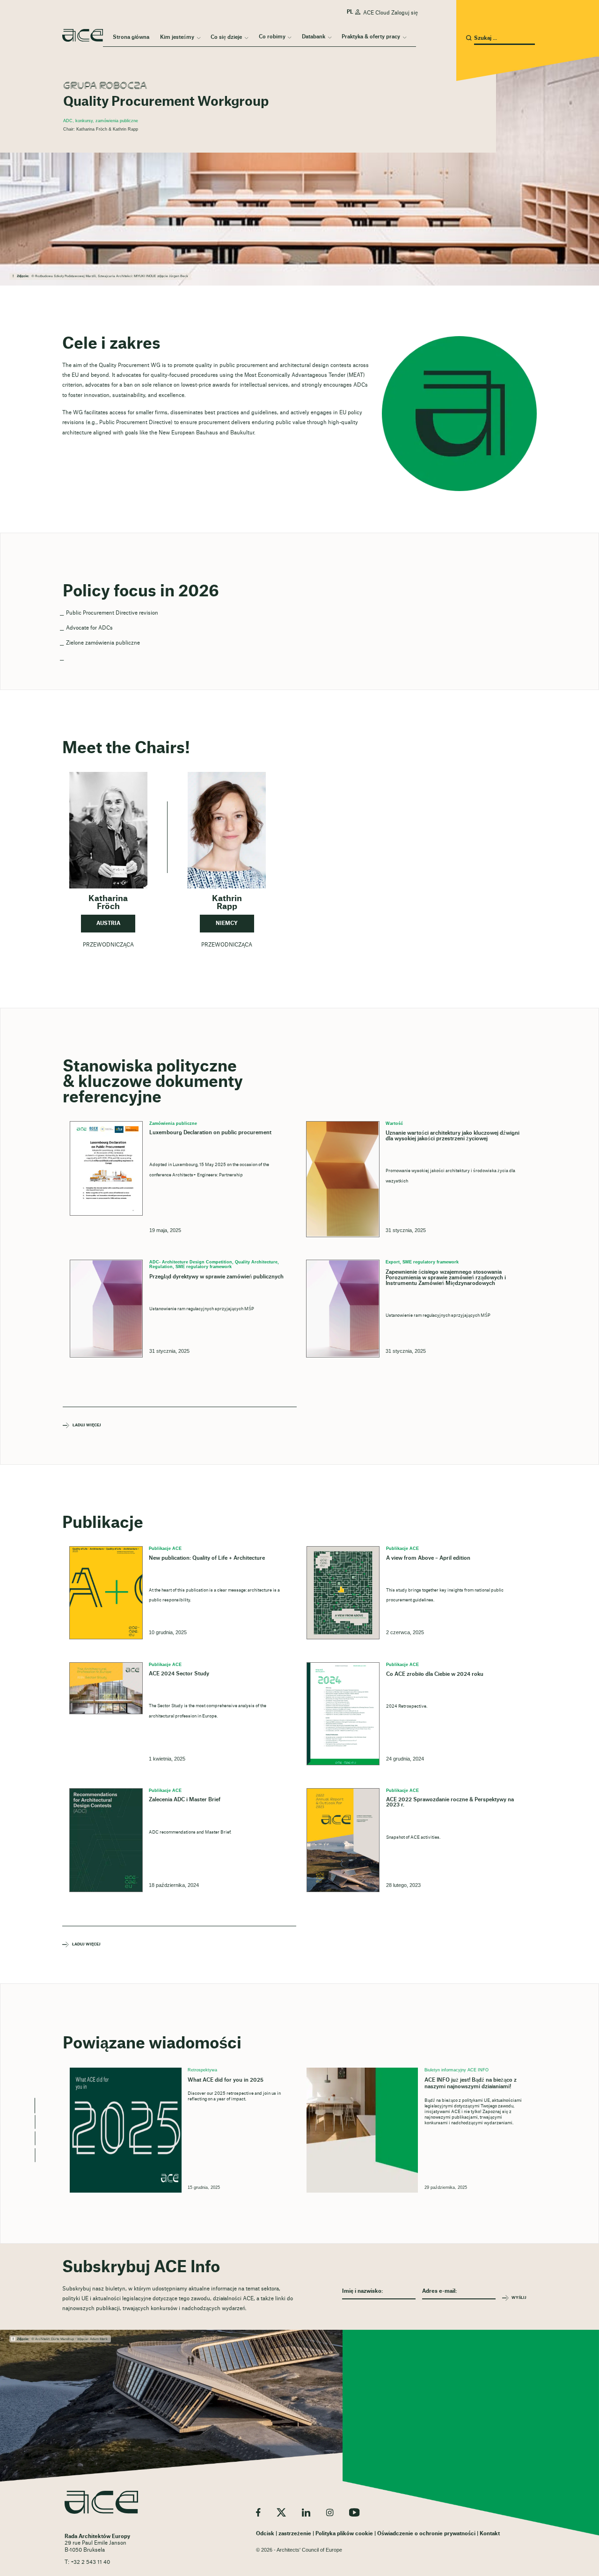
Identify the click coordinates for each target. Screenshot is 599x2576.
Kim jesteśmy (177, 37)
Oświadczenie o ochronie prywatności (426, 2534)
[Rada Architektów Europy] (101, 2502)
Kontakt (490, 2534)
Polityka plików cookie (344, 2534)
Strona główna (131, 37)
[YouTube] (354, 2512)
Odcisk (265, 2534)
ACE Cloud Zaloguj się (391, 13)
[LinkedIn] (306, 2512)
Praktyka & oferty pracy (371, 37)
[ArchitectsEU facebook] (258, 2512)
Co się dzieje (226, 37)
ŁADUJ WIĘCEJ (87, 1426)
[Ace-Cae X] (281, 2512)
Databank (314, 37)
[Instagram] (330, 2512)
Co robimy (272, 37)
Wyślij (519, 2298)
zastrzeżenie (295, 2534)
